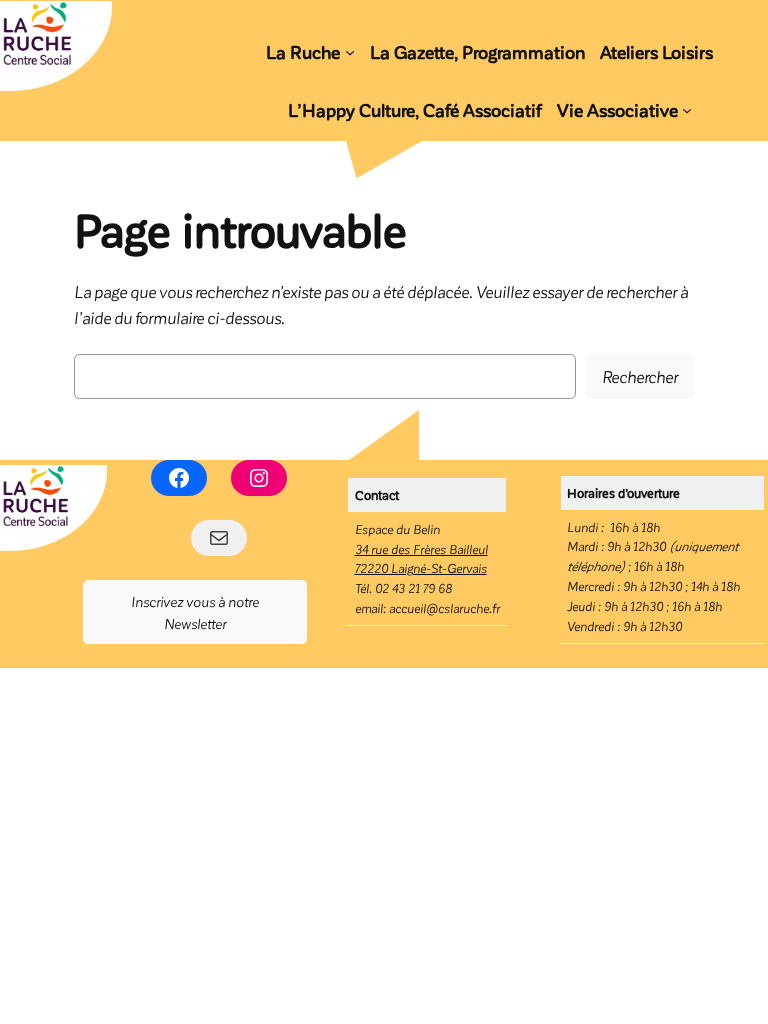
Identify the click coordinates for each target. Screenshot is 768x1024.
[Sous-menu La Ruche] (350, 51)
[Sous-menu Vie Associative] (687, 110)
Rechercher (640, 376)
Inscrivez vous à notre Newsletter (195, 612)
